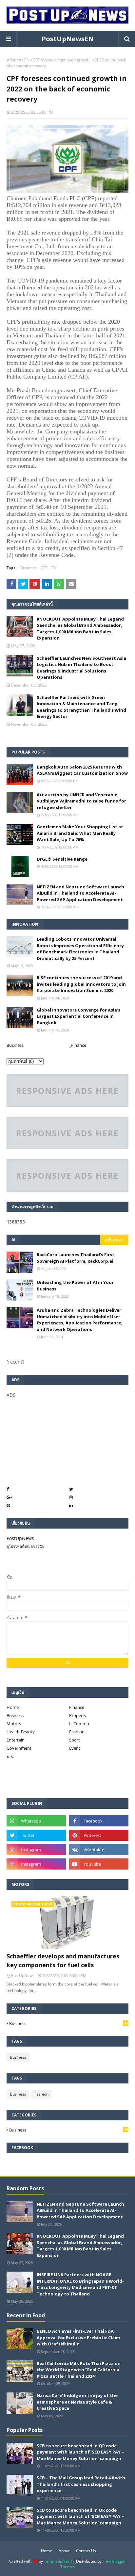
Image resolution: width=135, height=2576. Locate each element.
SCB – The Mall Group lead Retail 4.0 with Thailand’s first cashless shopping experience (81, 2484)
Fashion (77, 1732)
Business (29, 568)
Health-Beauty (21, 1732)
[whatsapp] (36, 1821)
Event (75, 1748)
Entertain (16, 1740)
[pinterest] (99, 1835)
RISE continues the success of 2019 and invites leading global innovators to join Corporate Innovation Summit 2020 (81, 984)
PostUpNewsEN (68, 39)
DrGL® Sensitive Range (62, 859)
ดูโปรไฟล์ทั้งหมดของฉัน (26, 1546)
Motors (14, 1724)
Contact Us (86, 2551)
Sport (75, 1740)
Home (13, 1707)
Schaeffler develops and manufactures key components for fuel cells (63, 1960)
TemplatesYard (58, 2561)
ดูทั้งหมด (113, 1240)
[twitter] (36, 1835)
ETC (10, 1756)
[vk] (99, 1850)
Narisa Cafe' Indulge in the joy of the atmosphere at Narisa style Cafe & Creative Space (77, 2402)
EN (27, 60)
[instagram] (36, 1850)
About (64, 2551)
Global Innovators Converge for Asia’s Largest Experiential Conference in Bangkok (78, 1016)
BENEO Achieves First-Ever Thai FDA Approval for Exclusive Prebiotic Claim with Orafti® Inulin (78, 2337)
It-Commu (79, 1724)
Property (78, 1715)
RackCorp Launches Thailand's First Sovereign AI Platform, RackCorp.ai (76, 1258)
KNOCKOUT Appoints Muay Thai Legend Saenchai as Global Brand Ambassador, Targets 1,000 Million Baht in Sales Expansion (80, 629)
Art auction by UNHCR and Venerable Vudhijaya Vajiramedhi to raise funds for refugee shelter (81, 801)
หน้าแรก (14, 60)
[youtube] (99, 1864)
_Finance (78, 1045)
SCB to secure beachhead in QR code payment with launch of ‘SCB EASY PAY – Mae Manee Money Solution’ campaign (80, 2452)
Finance (77, 1707)
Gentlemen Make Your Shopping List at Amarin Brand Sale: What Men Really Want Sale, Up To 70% (80, 833)
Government (19, 1748)
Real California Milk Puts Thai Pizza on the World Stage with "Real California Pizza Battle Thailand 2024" (79, 2370)
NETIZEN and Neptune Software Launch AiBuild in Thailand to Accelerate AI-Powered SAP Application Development (80, 893)
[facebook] (99, 1821)
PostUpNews (20, 1538)
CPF (44, 568)
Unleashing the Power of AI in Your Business (75, 1286)
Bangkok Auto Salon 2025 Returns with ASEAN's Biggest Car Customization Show (82, 770)
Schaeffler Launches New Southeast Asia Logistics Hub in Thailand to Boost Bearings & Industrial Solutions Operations (81, 668)
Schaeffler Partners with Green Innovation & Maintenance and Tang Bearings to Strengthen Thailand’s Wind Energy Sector (81, 707)
